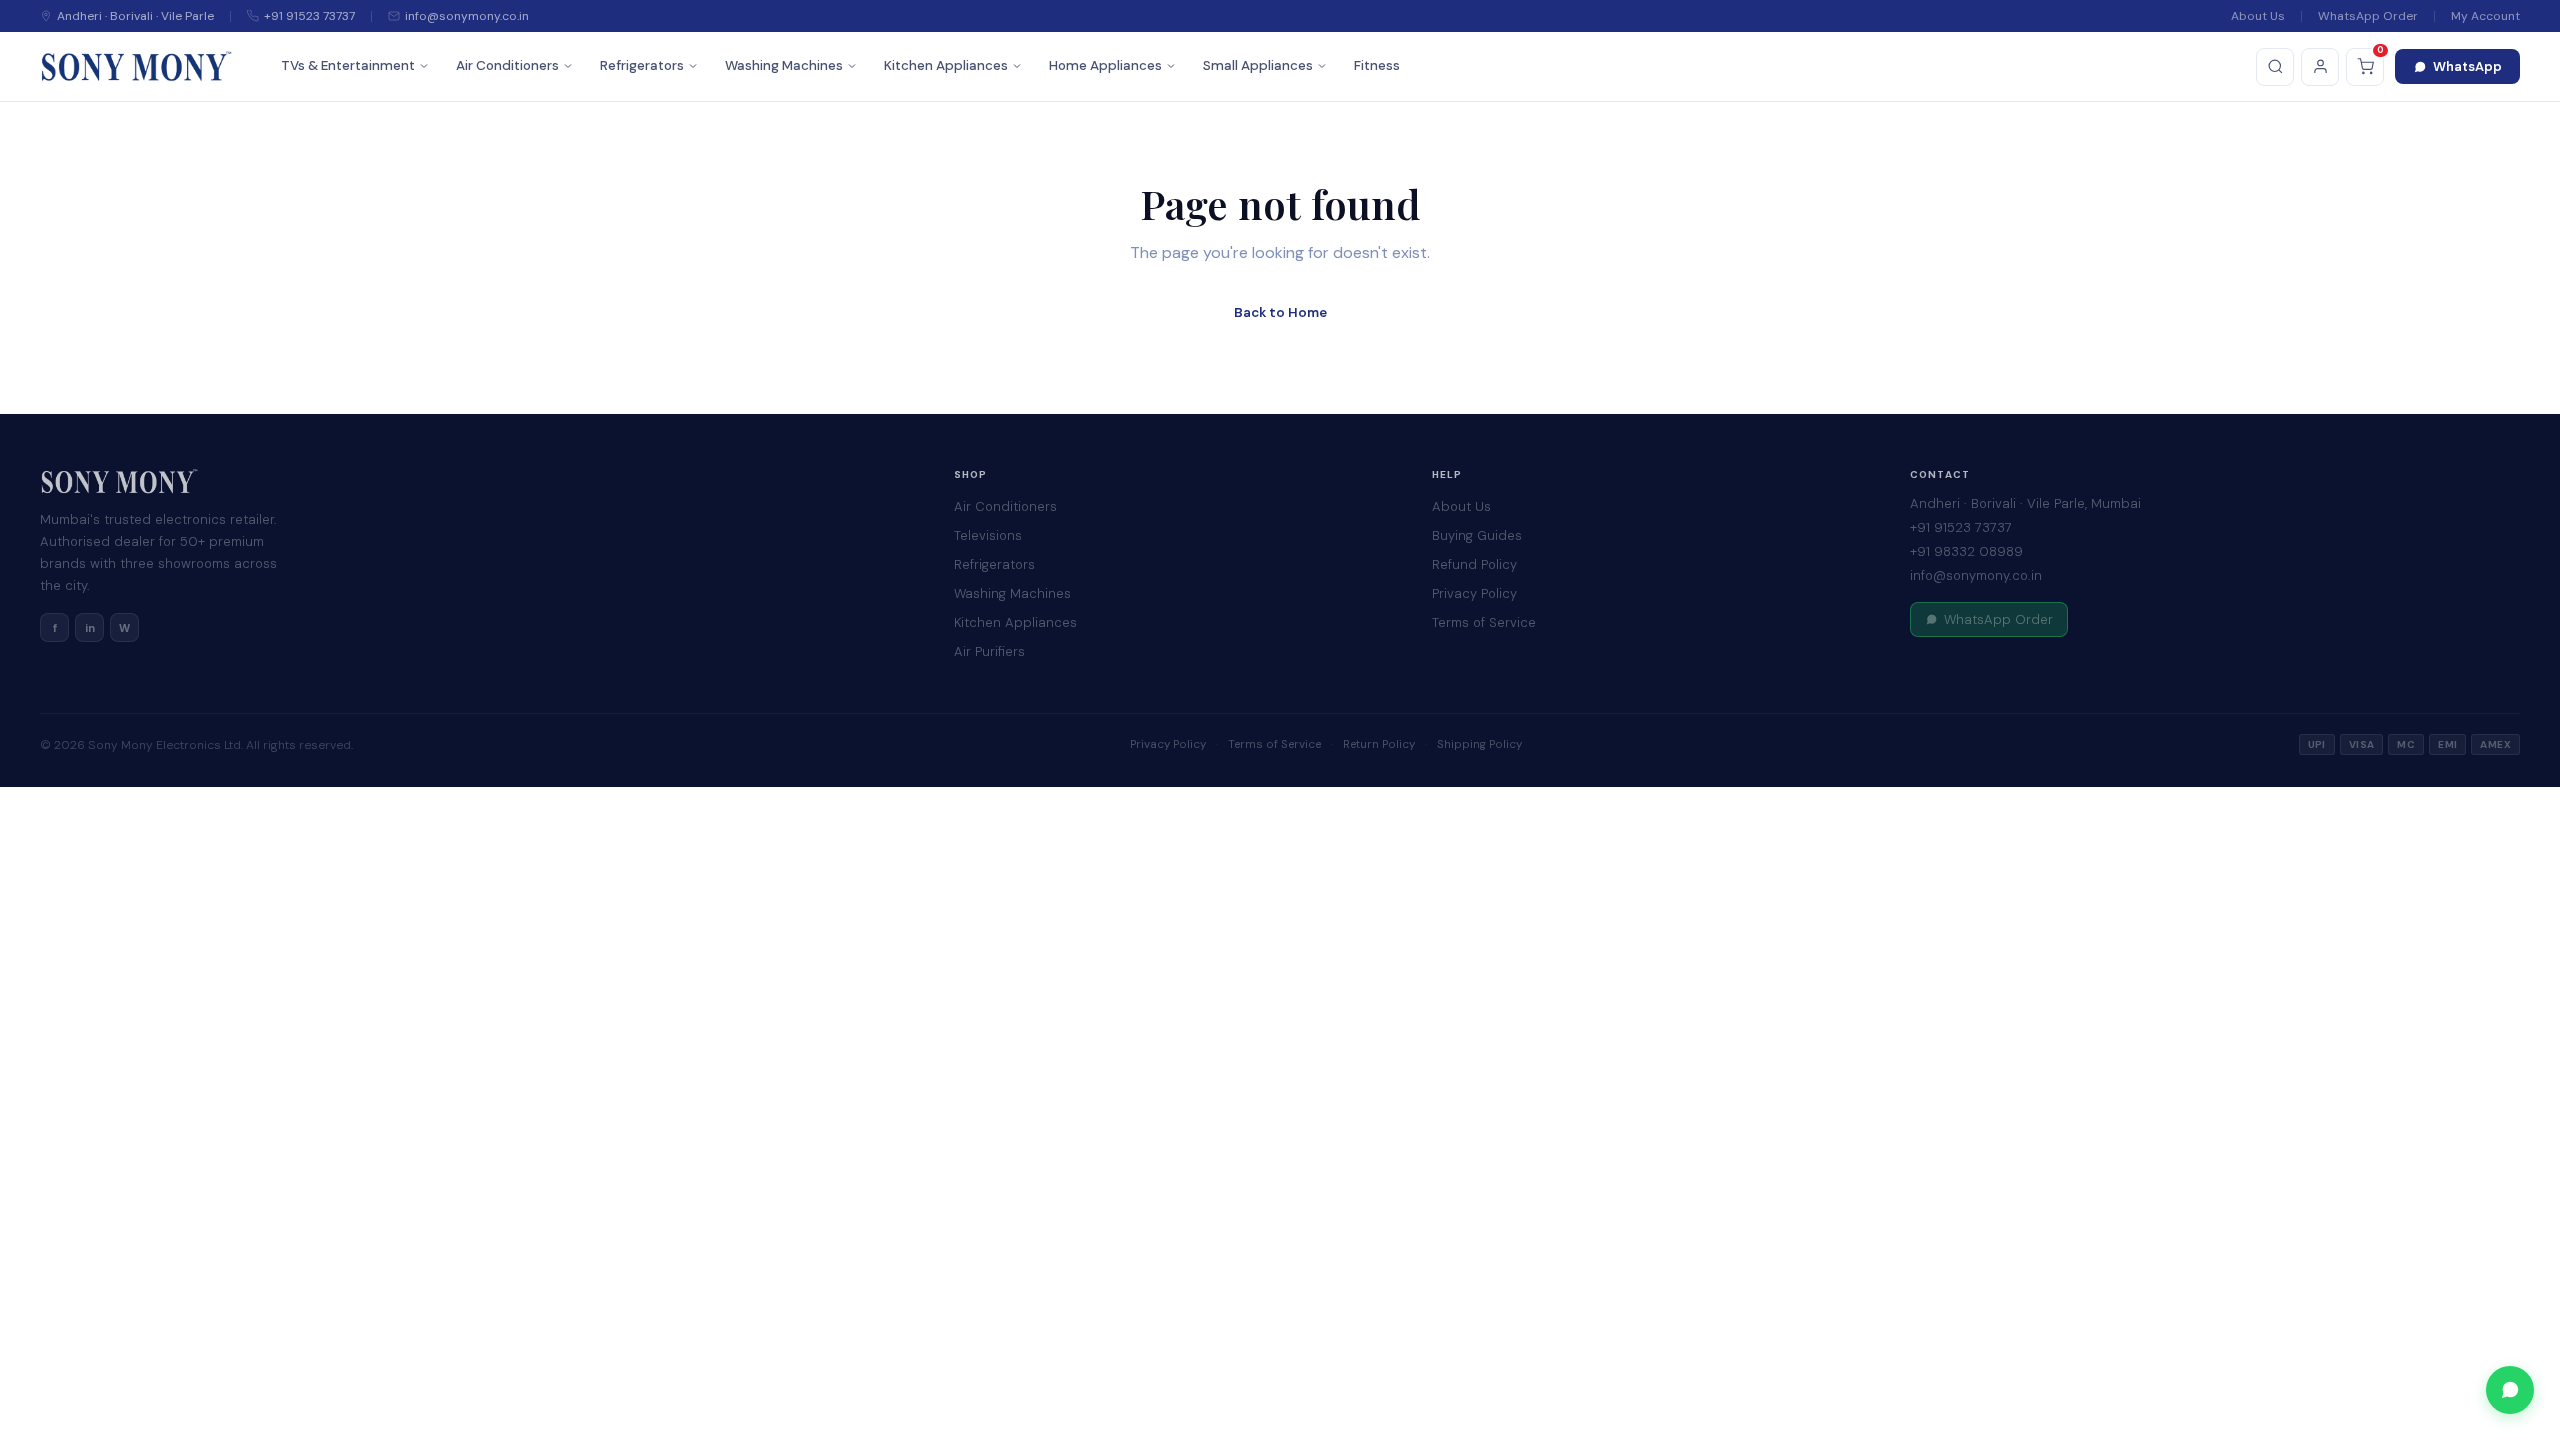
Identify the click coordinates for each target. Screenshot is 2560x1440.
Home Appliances (1105, 65)
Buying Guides (1477, 535)
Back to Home (1280, 312)
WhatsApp (2467, 66)
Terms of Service (1484, 622)
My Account (2485, 16)
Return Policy (1379, 744)
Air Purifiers (989, 651)
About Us (2258, 16)
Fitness (1377, 65)
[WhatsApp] (2510, 1390)
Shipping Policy (1479, 744)
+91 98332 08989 (1966, 551)
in (90, 628)
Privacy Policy (1474, 593)
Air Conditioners (507, 65)
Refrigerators (642, 65)
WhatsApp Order (2368, 16)
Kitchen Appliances (946, 65)
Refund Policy (1474, 564)
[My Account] (2320, 67)
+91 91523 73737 (1961, 527)
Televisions (988, 535)
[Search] (2275, 67)
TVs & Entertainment (348, 65)
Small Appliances (1258, 65)
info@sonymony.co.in (1976, 575)
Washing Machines (784, 65)
